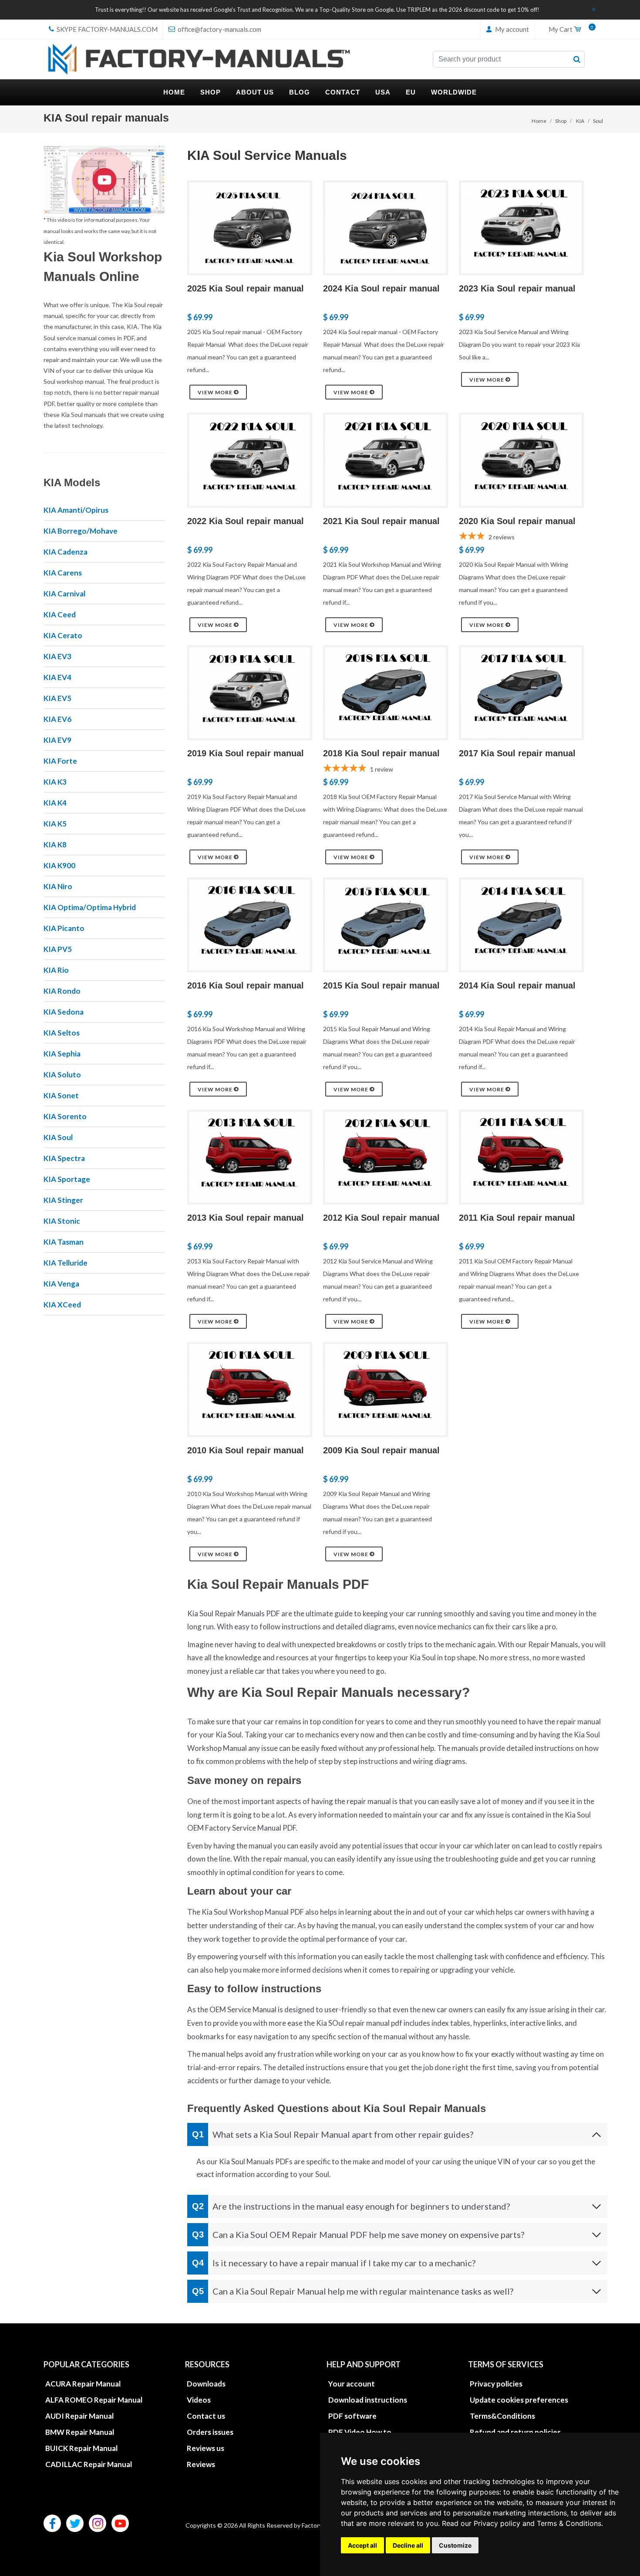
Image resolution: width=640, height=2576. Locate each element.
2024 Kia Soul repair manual (381, 288)
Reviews (201, 2464)
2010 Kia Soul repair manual (246, 1450)
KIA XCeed (62, 1305)
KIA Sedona (64, 1012)
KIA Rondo (62, 991)
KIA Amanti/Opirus (76, 510)
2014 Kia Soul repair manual (517, 985)
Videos (199, 2400)
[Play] (104, 180)
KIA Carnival (64, 594)
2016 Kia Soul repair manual (246, 985)
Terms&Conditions (502, 2416)
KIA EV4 (57, 677)
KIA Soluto (62, 1075)
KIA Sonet (61, 1095)
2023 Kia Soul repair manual (517, 288)
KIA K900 (59, 865)
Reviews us (205, 2448)
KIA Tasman (64, 1242)
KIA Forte (60, 761)
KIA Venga (61, 1284)
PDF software (352, 2416)
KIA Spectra (64, 1158)
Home (539, 121)
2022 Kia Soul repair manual (246, 521)
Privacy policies (496, 2384)
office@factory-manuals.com (219, 29)
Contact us (206, 2416)
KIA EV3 (57, 656)
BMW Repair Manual (80, 2432)
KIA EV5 (57, 698)
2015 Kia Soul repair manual (381, 985)
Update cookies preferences (519, 2400)
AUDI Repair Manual (79, 2416)
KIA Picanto (64, 928)
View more (216, 392)
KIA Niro (58, 886)
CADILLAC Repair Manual (89, 2464)
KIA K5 (55, 824)
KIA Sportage (67, 1179)
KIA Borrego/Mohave (81, 531)
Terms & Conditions (569, 2523)
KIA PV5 (58, 949)
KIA (580, 121)
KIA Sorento (65, 1116)
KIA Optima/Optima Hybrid (90, 907)
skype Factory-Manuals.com (106, 29)
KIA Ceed (60, 614)
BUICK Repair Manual (81, 2448)
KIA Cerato (63, 635)
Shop (561, 121)
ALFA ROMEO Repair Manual (94, 2400)
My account (511, 29)
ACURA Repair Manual (83, 2384)
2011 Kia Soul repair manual (517, 1218)
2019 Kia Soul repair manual (246, 753)
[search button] (577, 59)
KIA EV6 (57, 719)
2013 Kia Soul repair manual (246, 1218)
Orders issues (210, 2432)
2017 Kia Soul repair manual (517, 753)
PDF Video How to (360, 2432)
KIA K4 (55, 803)
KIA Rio (56, 970)
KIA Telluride (66, 1263)
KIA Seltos (62, 1033)
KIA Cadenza (66, 552)
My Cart (569, 30)
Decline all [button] (408, 2545)
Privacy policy (497, 2523)
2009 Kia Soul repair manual (381, 1450)
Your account (352, 2384)
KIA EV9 (57, 740)
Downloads (206, 2384)
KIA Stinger (63, 1200)
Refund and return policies (515, 2432)
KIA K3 (55, 782)
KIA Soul (58, 1137)
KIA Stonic (62, 1221)
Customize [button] (455, 2545)
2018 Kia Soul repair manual (381, 753)
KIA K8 (55, 845)
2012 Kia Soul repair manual (381, 1218)
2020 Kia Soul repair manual (517, 521)
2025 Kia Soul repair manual (246, 288)
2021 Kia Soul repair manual (381, 521)
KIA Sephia (62, 1054)
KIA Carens (63, 573)
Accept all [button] (362, 2545)
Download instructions (368, 2400)
